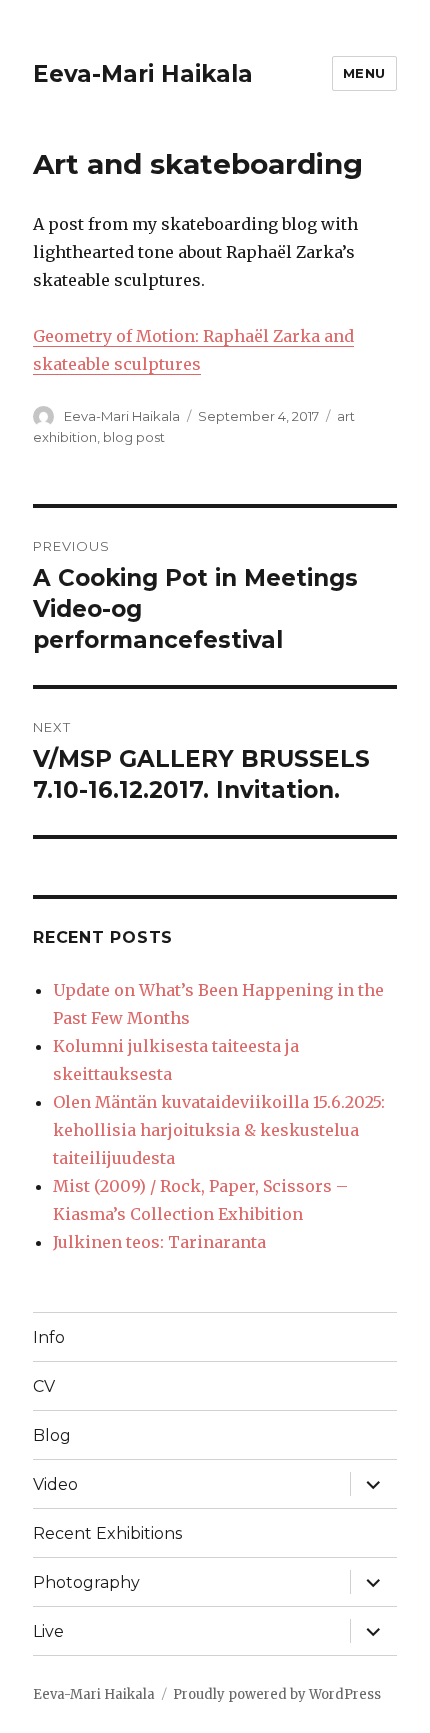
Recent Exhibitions (107, 1533)
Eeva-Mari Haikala (143, 74)
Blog (52, 1435)
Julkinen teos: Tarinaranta (159, 1242)
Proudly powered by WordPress (277, 1694)
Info (49, 1337)
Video (55, 1484)
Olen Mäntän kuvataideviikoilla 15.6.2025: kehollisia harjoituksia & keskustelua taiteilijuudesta (219, 1130)
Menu (364, 73)
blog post (134, 437)
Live (48, 1631)
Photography (86, 1582)
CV (44, 1386)
